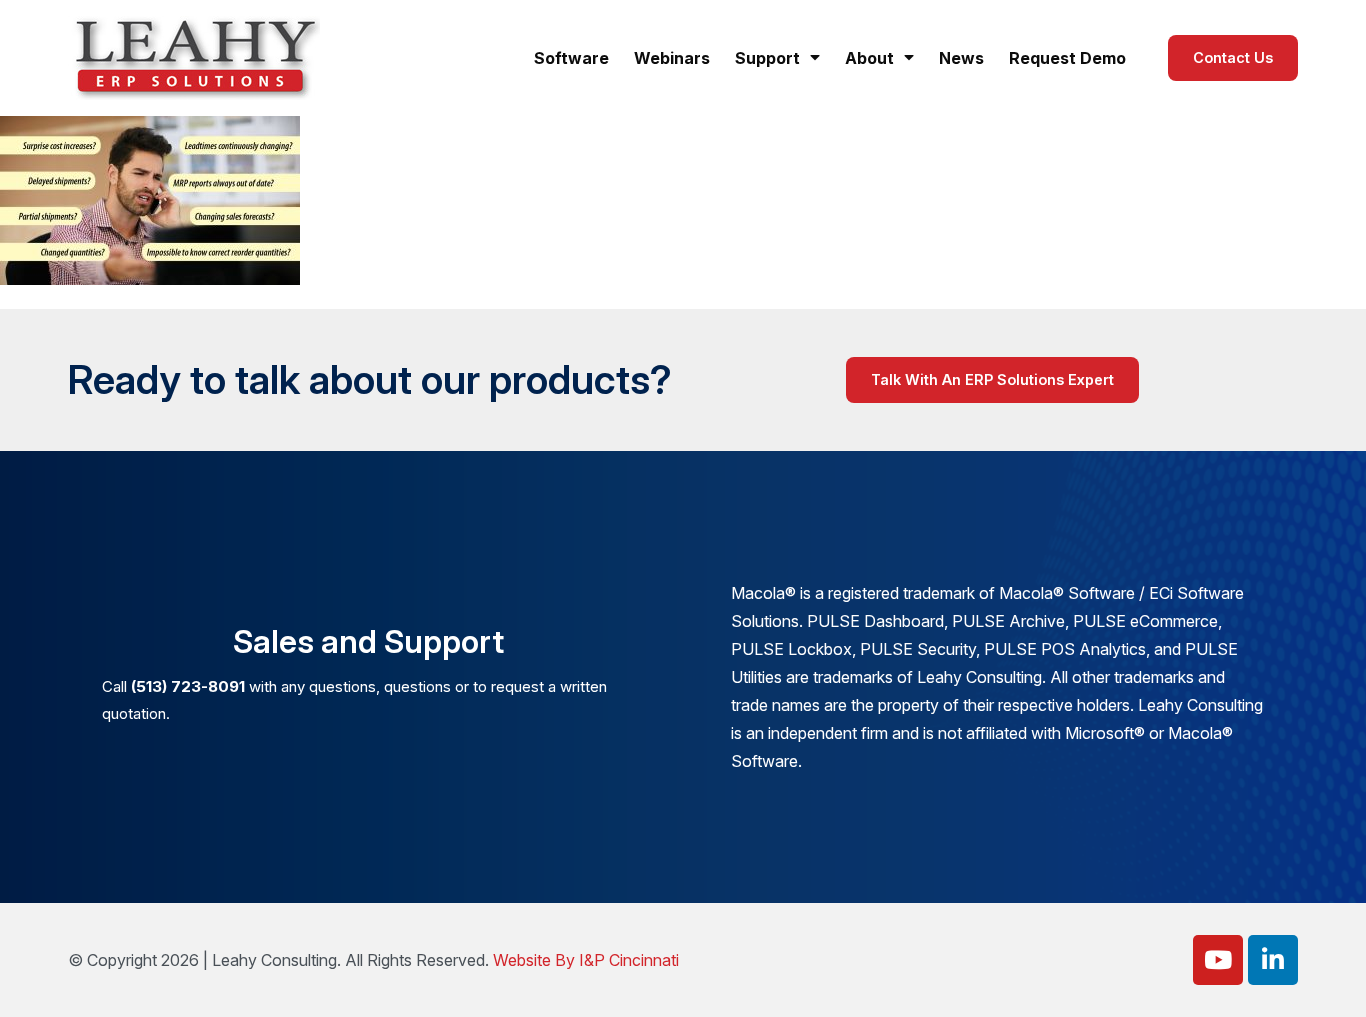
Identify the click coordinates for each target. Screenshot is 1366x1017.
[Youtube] (1218, 960)
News (961, 58)
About (869, 58)
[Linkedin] (1273, 960)
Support (767, 58)
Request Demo (1067, 58)
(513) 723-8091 (188, 686)
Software (571, 58)
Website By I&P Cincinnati (586, 960)
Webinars (672, 58)
